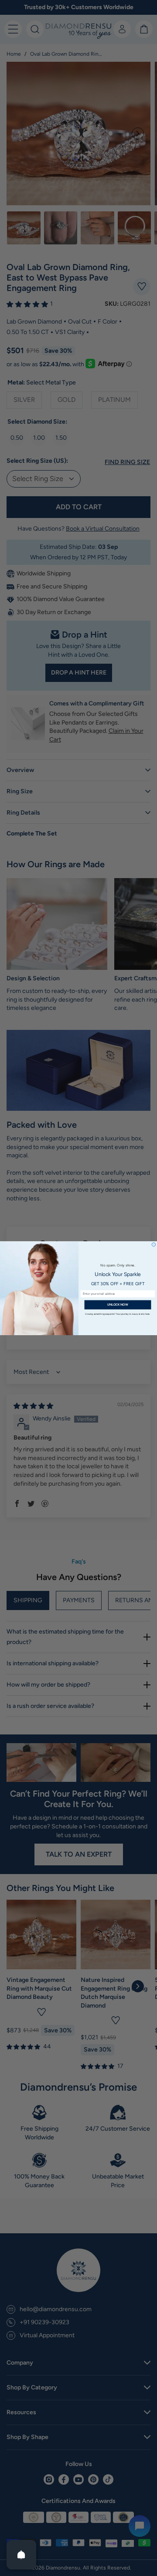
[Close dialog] (154, 1244)
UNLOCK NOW (118, 1304)
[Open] (21, 2555)
